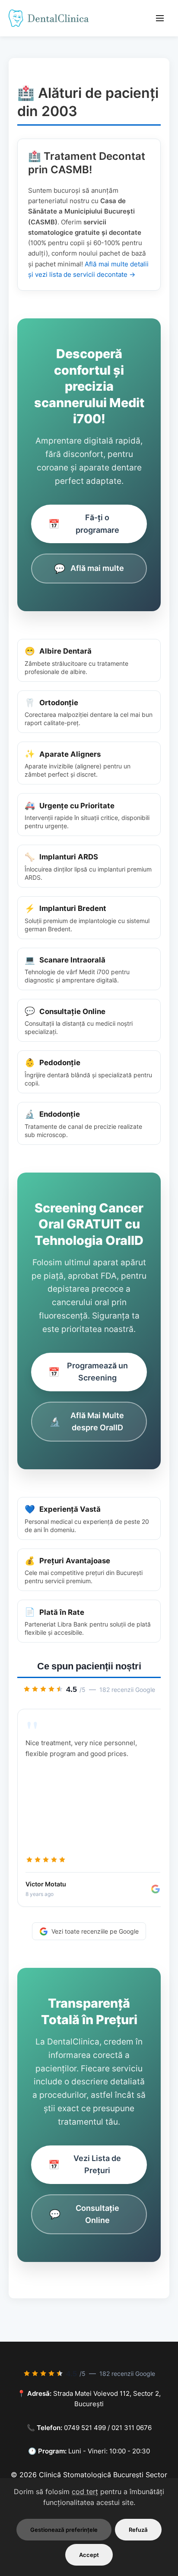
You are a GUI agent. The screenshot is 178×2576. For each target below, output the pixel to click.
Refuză (138, 2530)
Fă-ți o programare (84, 523)
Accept (89, 2555)
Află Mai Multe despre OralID (87, 1421)
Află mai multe (89, 569)
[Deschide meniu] (160, 18)
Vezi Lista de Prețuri (85, 2164)
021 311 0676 (132, 2428)
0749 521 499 (85, 2428)
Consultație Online (84, 2214)
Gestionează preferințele (64, 2530)
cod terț (85, 2492)
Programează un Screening (88, 1372)
